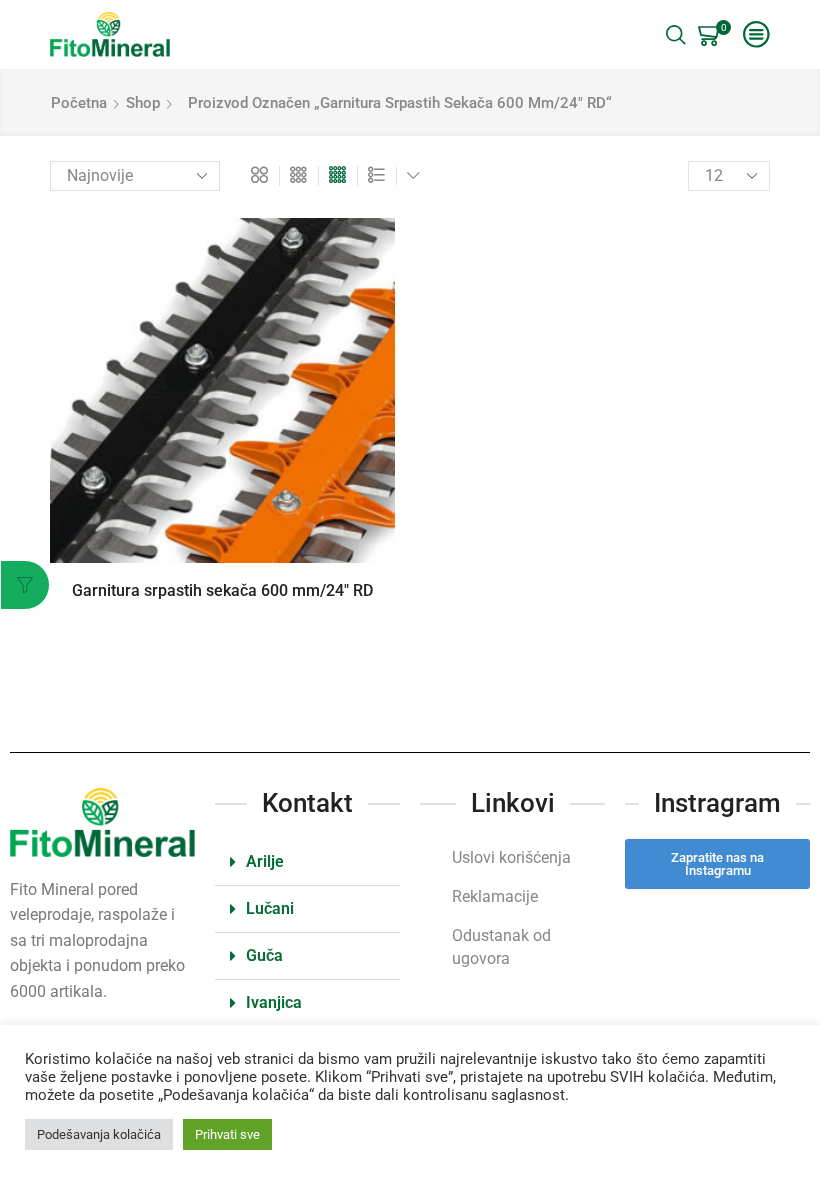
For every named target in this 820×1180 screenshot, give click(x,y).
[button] (307, 862)
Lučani (270, 908)
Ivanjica (274, 1002)
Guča (264, 955)
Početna (79, 103)
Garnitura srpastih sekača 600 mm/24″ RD (222, 590)
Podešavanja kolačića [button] (99, 1134)
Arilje (265, 861)
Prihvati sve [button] (227, 1134)
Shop (143, 103)
